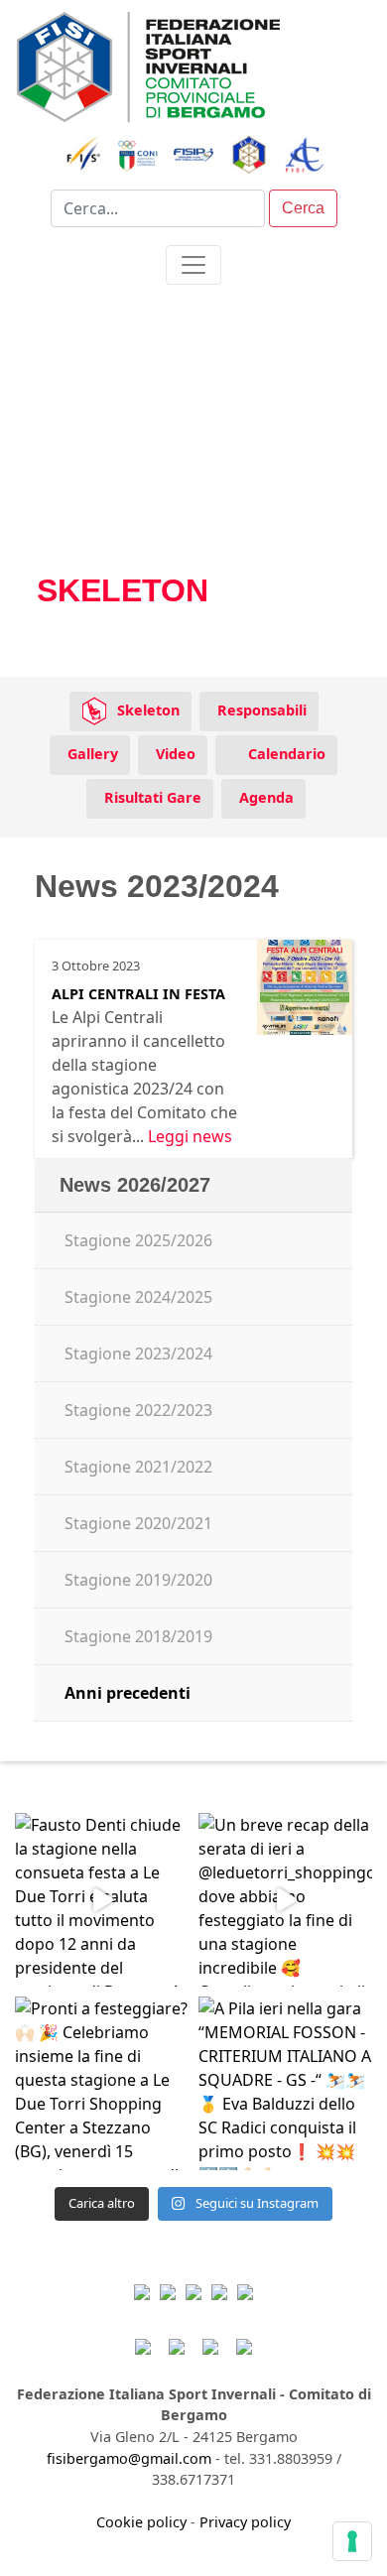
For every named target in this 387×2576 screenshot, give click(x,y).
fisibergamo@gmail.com (129, 2458)
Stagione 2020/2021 (138, 1523)
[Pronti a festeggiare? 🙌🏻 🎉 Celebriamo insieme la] (102, 2083)
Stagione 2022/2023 (138, 1410)
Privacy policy (245, 2522)
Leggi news (190, 1136)
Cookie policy (141, 2522)
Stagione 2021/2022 (138, 1467)
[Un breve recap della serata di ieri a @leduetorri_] (285, 1900)
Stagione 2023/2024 (138, 1353)
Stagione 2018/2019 (138, 1636)
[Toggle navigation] (193, 265)
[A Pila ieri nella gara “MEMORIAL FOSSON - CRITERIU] (285, 2083)
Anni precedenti (128, 1693)
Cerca (303, 208)
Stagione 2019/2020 (138, 1580)
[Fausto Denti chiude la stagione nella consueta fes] (102, 1900)
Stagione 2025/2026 (138, 1240)
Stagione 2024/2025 (138, 1297)
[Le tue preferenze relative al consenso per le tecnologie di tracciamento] (352, 2541)
